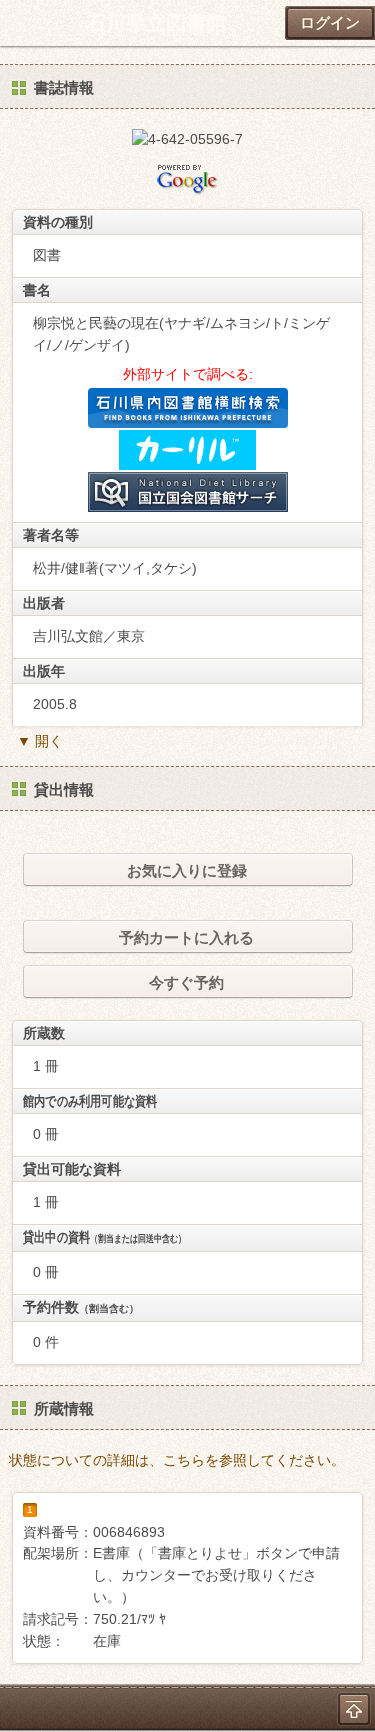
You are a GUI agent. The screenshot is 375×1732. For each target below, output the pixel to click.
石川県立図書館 (156, 23)
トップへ (354, 1709)
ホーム (21, 23)
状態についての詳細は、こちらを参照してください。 (177, 1460)
